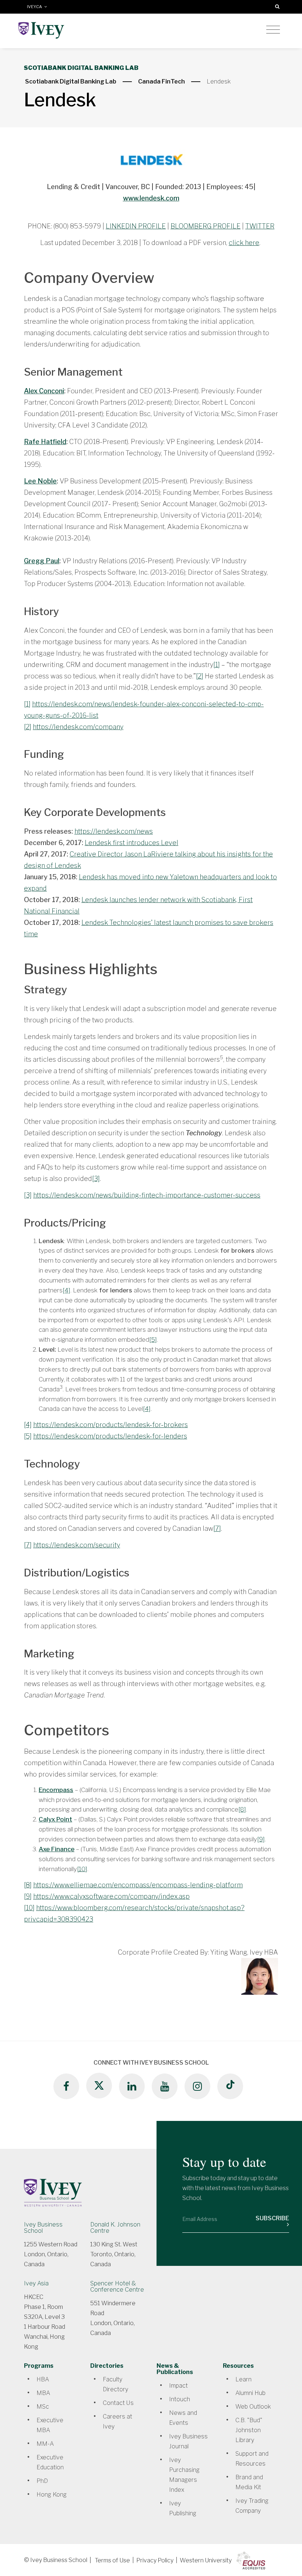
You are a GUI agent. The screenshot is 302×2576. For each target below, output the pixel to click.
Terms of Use (112, 2560)
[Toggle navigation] (273, 30)
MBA (43, 2393)
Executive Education (50, 2462)
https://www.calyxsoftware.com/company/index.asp (111, 1896)
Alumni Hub (250, 2393)
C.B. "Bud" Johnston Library (249, 2430)
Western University (206, 2560)
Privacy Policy (155, 2560)
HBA (43, 2379)
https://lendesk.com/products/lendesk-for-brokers (110, 1425)
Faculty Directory (115, 2384)
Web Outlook (253, 2407)
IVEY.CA (36, 7)
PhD (42, 2481)
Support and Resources (252, 2459)
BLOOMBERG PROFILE (206, 226)
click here (244, 243)
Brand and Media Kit (249, 2482)
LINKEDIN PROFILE (136, 226)
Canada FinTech (161, 81)
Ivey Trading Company (252, 2506)
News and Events (183, 2418)
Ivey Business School (43, 2228)
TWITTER (260, 226)
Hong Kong (52, 2495)
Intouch (180, 2399)
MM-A (45, 2444)
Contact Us (118, 2403)
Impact (178, 2386)
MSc (43, 2407)
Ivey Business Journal (188, 2441)
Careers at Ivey (117, 2421)
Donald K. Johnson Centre (115, 2228)
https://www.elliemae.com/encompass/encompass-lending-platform (138, 1885)
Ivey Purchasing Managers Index (184, 2475)
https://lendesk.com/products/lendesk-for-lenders (110, 1436)
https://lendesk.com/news (114, 831)
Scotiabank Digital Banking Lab (71, 81)
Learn (243, 2379)
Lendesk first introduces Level (131, 843)
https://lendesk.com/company (78, 727)
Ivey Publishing (183, 2508)
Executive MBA (50, 2425)
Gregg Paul (42, 561)
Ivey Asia (36, 2283)
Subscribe (272, 2218)
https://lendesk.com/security (77, 1545)
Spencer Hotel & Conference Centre (117, 2286)
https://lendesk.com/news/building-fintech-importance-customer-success (147, 1195)
